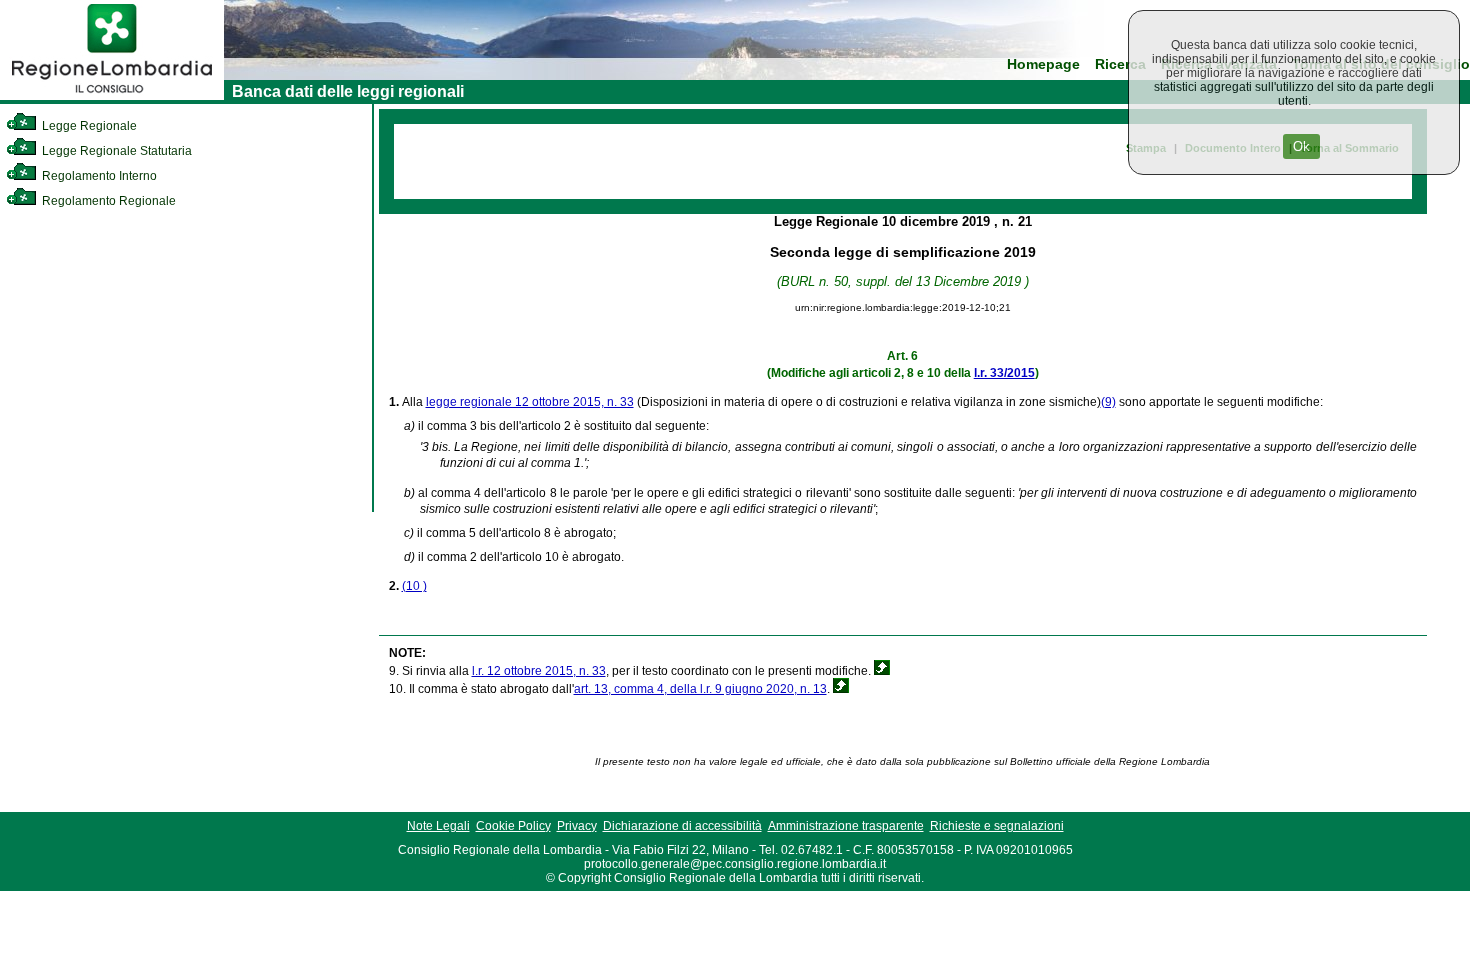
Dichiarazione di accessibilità (682, 826)
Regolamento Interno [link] (98, 176)
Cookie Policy (513, 826)
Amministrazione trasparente (846, 826)
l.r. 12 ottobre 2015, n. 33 (539, 671)
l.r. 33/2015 (1004, 373)
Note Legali (438, 826)
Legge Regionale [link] (88, 126)
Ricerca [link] (1120, 64)
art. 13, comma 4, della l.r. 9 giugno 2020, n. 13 (700, 689)
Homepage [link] (1043, 64)
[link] (112, 96)
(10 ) (414, 586)
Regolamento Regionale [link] (107, 201)
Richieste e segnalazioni (997, 826)
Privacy (577, 826)
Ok (1301, 146)
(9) (1108, 402)
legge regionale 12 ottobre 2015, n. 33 (530, 402)
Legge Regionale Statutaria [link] (115, 151)
